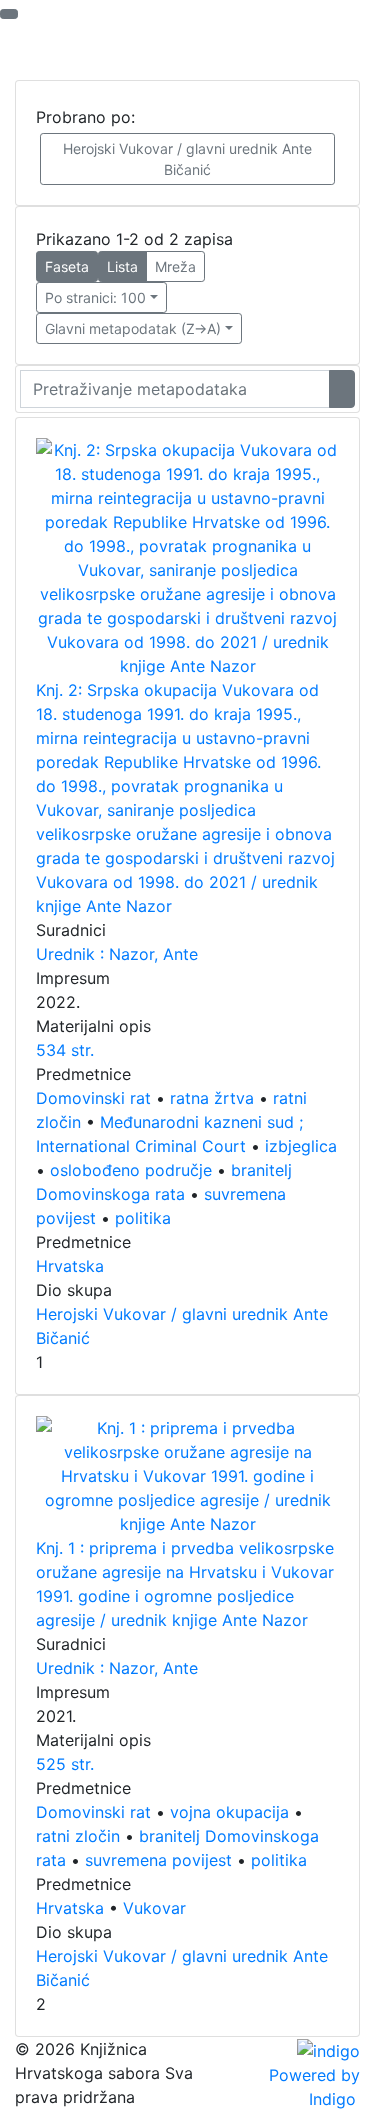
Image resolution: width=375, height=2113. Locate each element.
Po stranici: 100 (95, 297)
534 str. (65, 1050)
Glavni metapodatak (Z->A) (133, 328)
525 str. (65, 1764)
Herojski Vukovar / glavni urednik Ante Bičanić (187, 159)
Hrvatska (70, 1266)
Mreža (175, 266)
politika (143, 1218)
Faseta (67, 266)
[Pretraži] (342, 389)
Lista (122, 266)
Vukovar (154, 1908)
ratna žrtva (212, 1098)
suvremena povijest (158, 1860)
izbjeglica (301, 1146)
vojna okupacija (229, 1812)
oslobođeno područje (131, 1170)
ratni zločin (78, 1836)
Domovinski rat (93, 1098)
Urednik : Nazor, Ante (117, 954)
